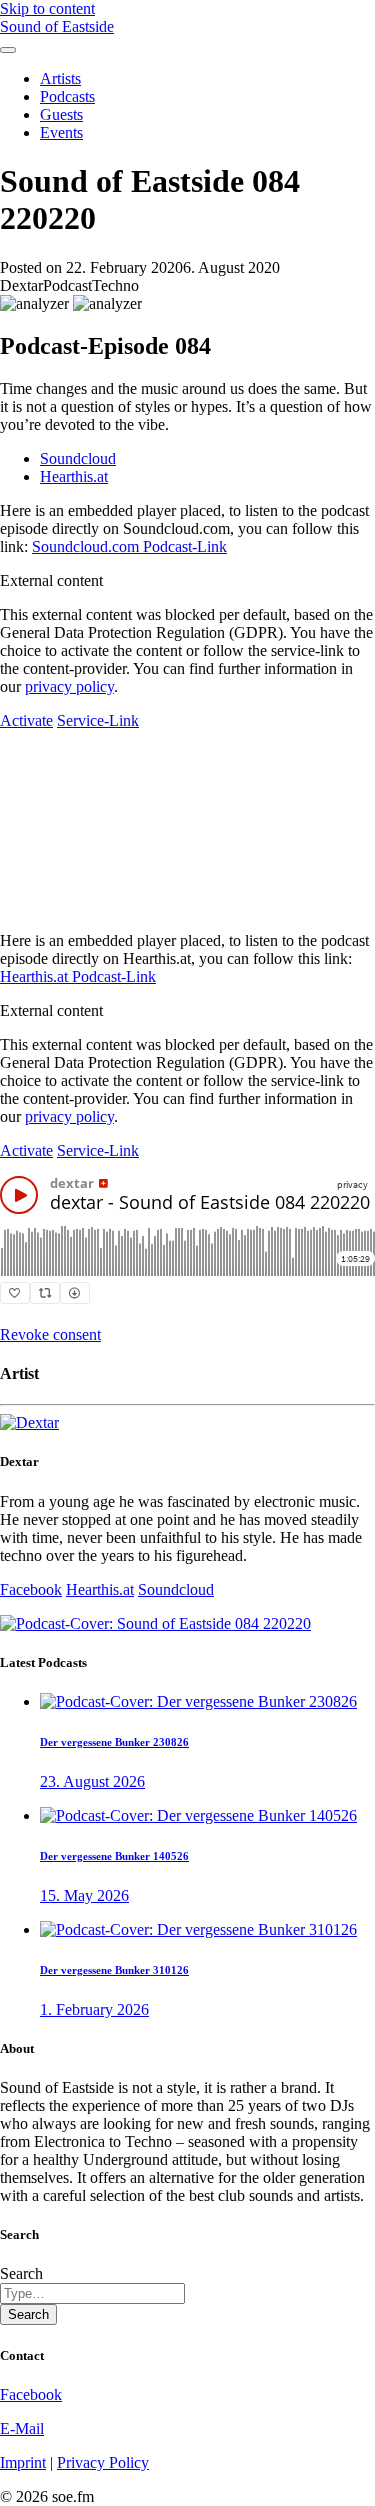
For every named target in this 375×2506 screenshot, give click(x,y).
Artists (60, 78)
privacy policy (69, 686)
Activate (26, 720)
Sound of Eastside (57, 26)
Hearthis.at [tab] (74, 476)
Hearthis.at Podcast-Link (78, 976)
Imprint (23, 2462)
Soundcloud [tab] (78, 458)
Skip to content (47, 8)
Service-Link (98, 720)
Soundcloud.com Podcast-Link (129, 546)
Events (61, 132)
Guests (61, 114)
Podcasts (67, 96)
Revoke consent (50, 1334)
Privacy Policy (103, 2462)
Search (21, 2273)
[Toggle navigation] (8, 50)
